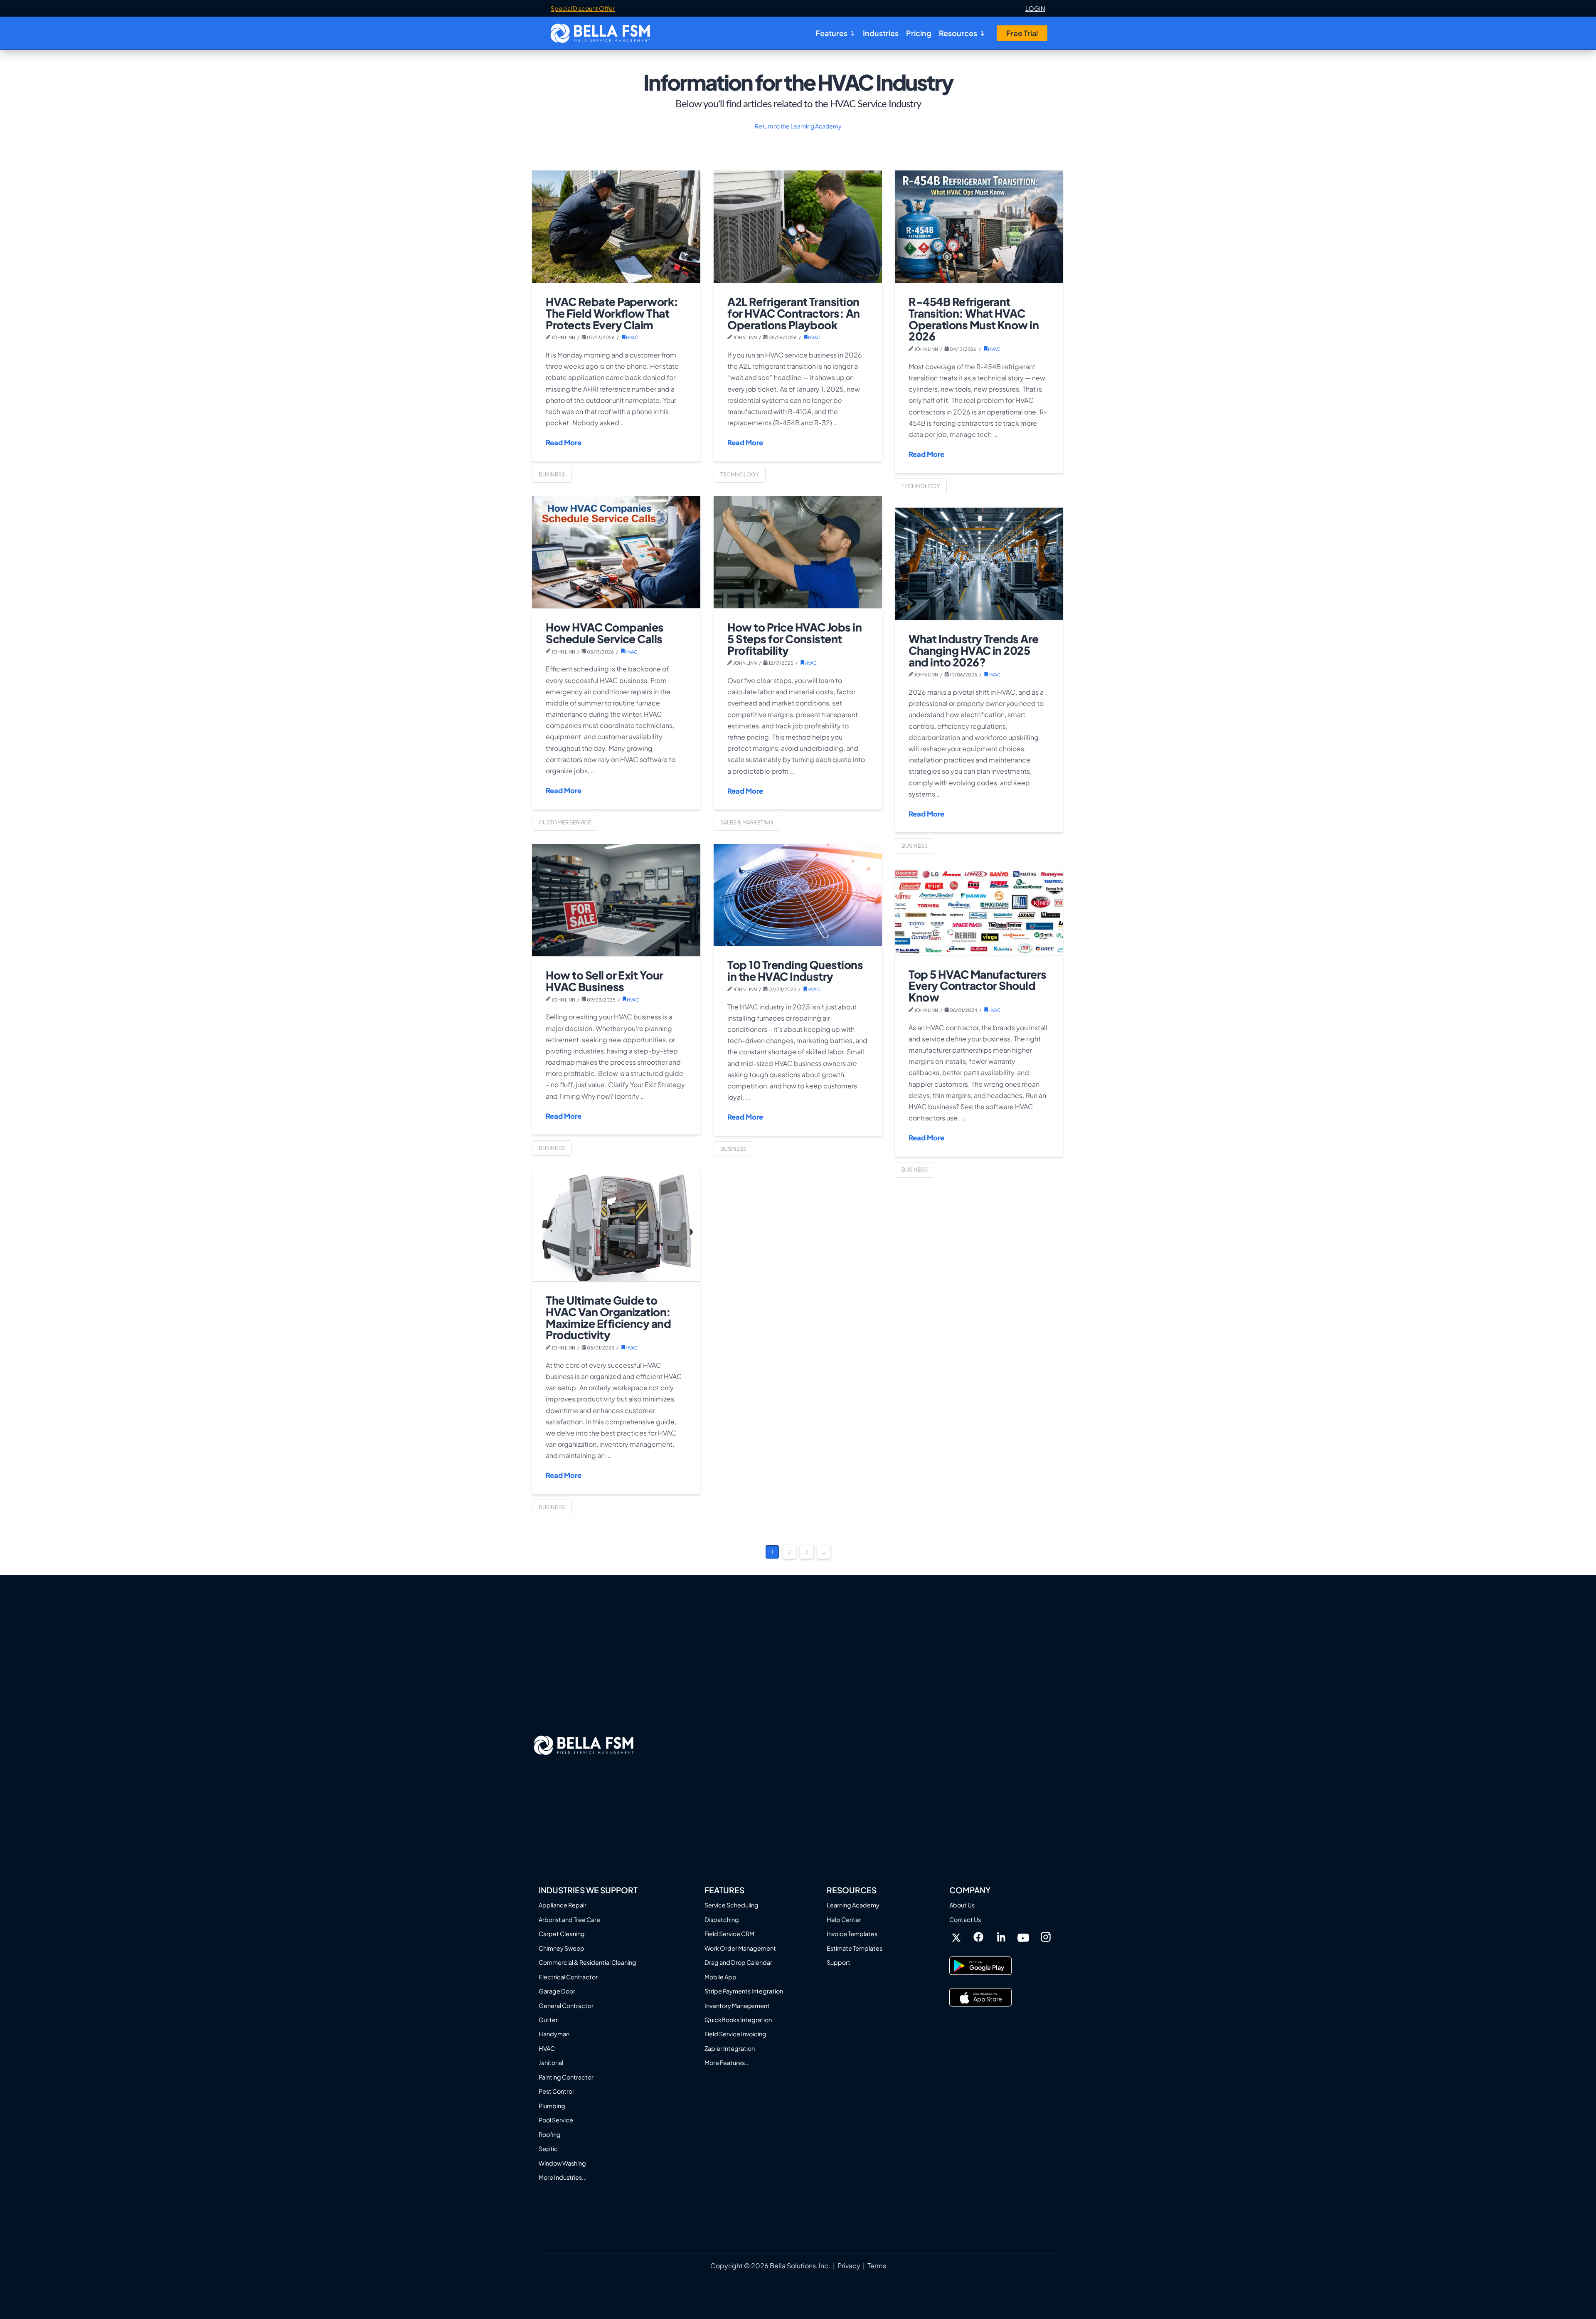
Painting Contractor (566, 2077)
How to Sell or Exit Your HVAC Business (604, 981)
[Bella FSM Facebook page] (978, 1937)
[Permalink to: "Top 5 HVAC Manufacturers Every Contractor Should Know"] (979, 911)
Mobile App (720, 1977)
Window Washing (562, 2163)
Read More (564, 443)
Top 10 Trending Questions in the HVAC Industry (795, 971)
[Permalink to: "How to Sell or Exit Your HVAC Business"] (616, 900)
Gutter (548, 2020)
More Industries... (563, 2177)
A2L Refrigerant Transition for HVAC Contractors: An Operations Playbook (793, 313)
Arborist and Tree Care (569, 1919)
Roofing (550, 2134)
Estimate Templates (855, 1948)
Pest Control (556, 2091)
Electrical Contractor (568, 1977)
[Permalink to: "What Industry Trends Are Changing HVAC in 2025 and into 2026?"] (979, 564)
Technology (740, 474)
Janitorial (551, 2062)
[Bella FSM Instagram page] (1046, 1937)
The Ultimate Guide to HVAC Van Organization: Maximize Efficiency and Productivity (608, 1317)
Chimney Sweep (562, 1948)
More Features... (727, 2062)
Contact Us (965, 1919)
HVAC (632, 337)
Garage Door (557, 1991)
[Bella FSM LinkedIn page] (1001, 1938)
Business (552, 474)
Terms (877, 2266)
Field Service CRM (729, 1934)
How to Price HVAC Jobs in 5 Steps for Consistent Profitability (794, 639)
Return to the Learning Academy (798, 126)
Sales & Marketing (747, 822)
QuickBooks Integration (738, 2020)
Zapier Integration (730, 2048)
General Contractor (566, 2006)
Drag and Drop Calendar (738, 1962)
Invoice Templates (852, 1934)
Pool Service (556, 2120)
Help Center (844, 1919)
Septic (548, 2149)
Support (839, 1962)
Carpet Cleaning (562, 1934)
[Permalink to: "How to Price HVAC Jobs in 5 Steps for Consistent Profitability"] (798, 552)
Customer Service (565, 822)
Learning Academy (853, 1905)
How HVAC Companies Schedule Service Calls (605, 633)
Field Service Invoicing (735, 2034)
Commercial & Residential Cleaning (587, 1962)
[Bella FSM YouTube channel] (1023, 1937)
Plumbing (552, 2106)
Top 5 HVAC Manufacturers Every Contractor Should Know (977, 986)
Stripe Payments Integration (744, 1991)
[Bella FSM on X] (956, 1938)
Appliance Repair (563, 1905)
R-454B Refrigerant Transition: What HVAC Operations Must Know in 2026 (974, 319)
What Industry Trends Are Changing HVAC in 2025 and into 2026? (973, 650)
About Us (962, 1905)
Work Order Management (740, 1948)
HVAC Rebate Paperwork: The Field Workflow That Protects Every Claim (612, 313)
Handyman (554, 2034)
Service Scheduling (731, 1905)
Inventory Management (737, 2006)
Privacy (849, 2266)
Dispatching (722, 1919)
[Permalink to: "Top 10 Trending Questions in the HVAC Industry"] (798, 895)
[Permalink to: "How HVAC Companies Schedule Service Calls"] (616, 552)
